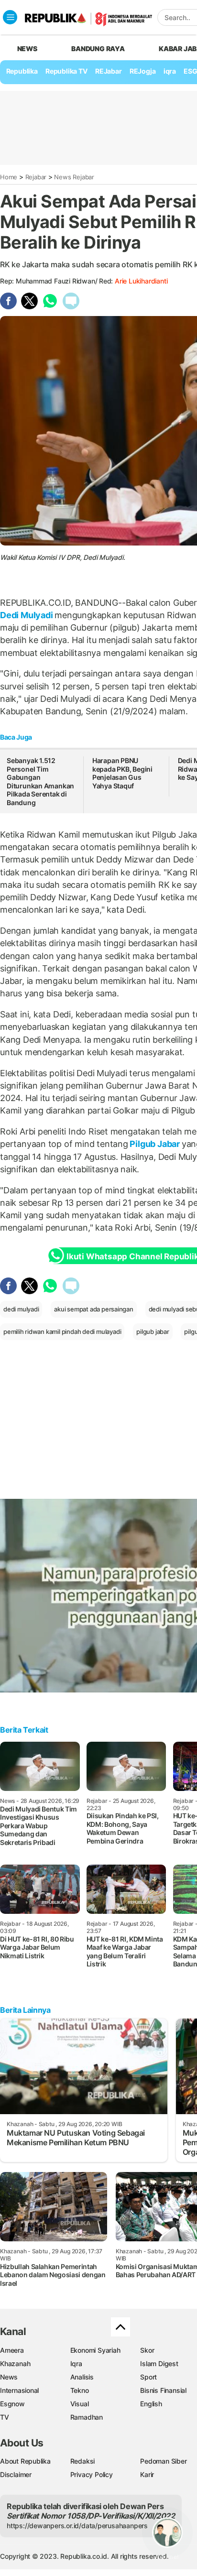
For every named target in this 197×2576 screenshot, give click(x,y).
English (151, 2404)
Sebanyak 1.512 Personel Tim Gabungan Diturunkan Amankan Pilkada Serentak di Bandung (40, 781)
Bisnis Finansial (163, 2390)
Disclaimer (16, 2474)
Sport (148, 2377)
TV (5, 2417)
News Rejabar (74, 177)
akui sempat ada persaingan (94, 1309)
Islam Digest (159, 2363)
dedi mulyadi (21, 1309)
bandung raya (98, 49)
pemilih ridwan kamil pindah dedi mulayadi (62, 1332)
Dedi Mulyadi (27, 615)
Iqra (76, 2363)
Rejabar (36, 177)
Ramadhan (87, 2417)
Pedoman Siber (163, 2461)
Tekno (80, 2390)
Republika (22, 71)
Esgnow (12, 2404)
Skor (147, 2350)
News (9, 2377)
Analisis (82, 2377)
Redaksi (83, 2461)
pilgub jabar (153, 1332)
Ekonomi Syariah (95, 2350)
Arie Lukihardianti (141, 281)
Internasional (19, 2390)
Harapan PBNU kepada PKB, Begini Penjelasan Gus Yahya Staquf (122, 773)
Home (9, 177)
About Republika (25, 2461)
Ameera (12, 2350)
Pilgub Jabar (155, 1144)
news (27, 49)
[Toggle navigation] (10, 17)
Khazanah (15, 2363)
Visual (80, 2404)
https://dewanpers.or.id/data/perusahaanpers (77, 2526)
